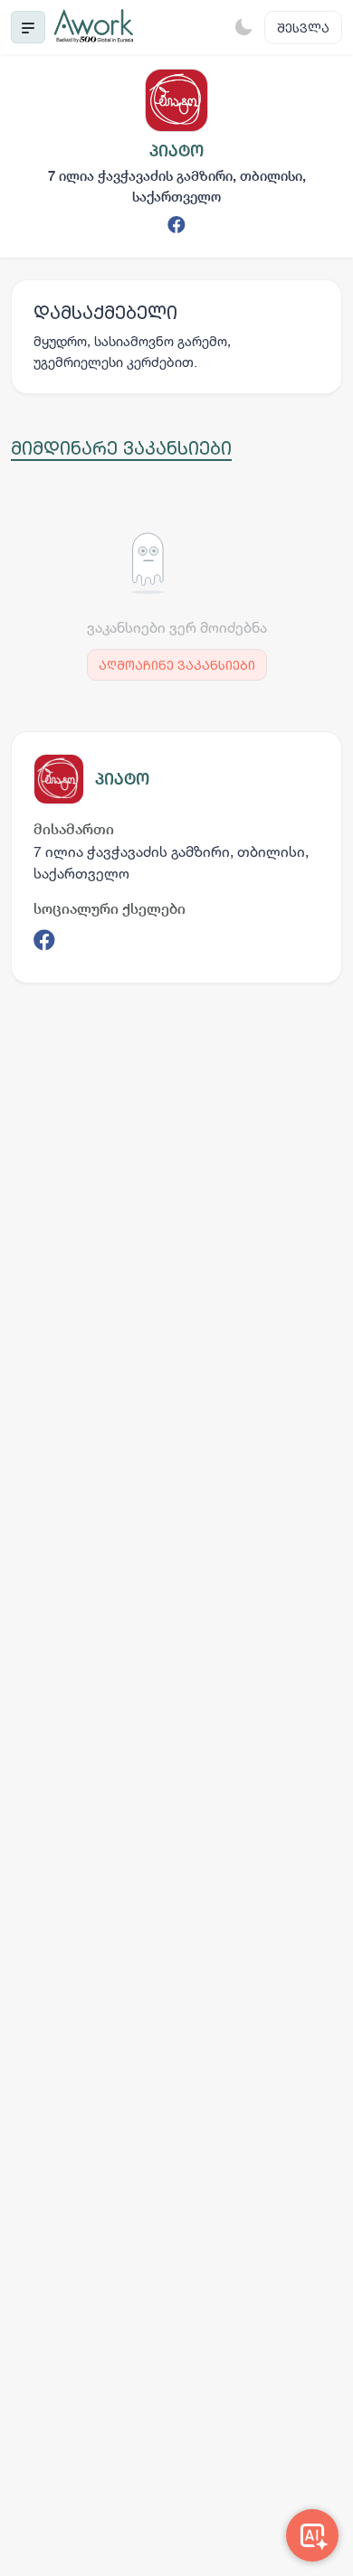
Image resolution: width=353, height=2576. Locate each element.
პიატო (122, 779)
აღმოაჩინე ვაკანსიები (177, 665)
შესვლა (303, 28)
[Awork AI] (312, 2535)
